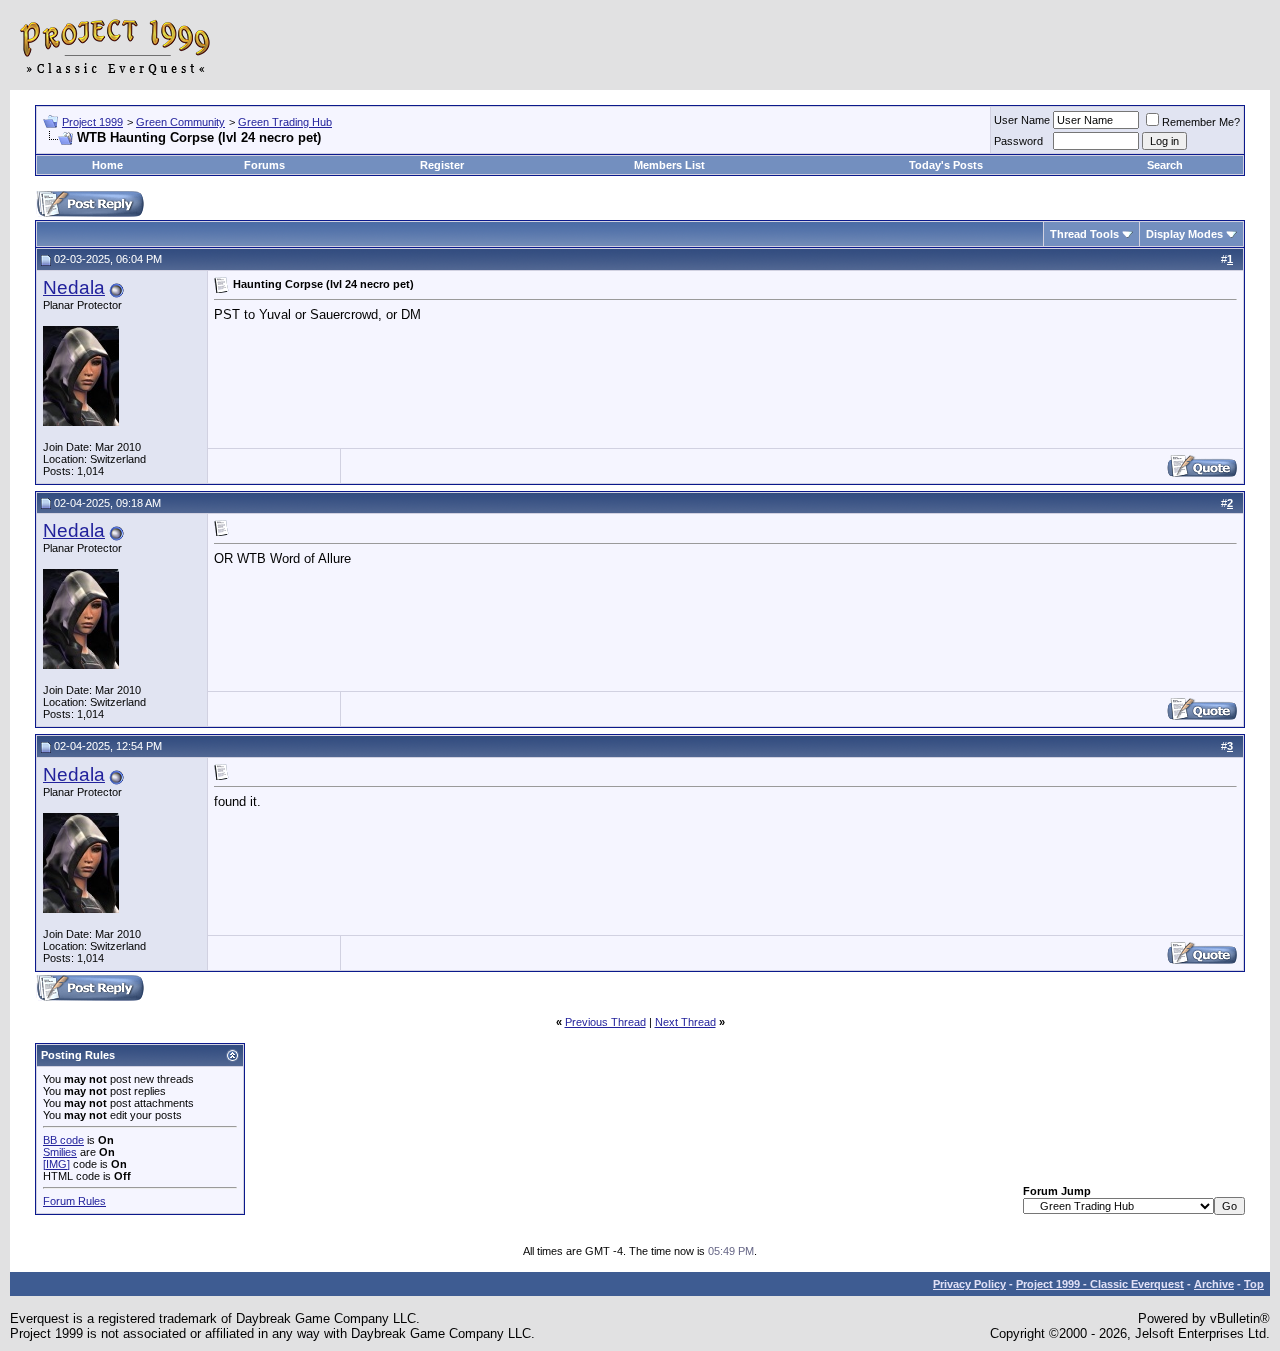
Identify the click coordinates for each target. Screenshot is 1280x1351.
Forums (264, 165)
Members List (669, 165)
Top (1254, 1284)
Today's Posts (946, 165)
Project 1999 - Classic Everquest (1100, 1284)
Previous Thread (605, 1022)
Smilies (60, 1152)
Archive (1214, 1284)
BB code (63, 1140)
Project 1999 (92, 122)
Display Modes (1184, 234)
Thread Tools (1084, 234)
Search (1165, 165)
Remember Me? (1201, 122)
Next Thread (685, 1022)
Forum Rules (74, 1201)
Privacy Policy (969, 1284)
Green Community (180, 122)
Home (107, 165)
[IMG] (56, 1164)
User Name (1022, 120)
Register (442, 165)
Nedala (74, 287)
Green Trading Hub (285, 122)
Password (1018, 141)
